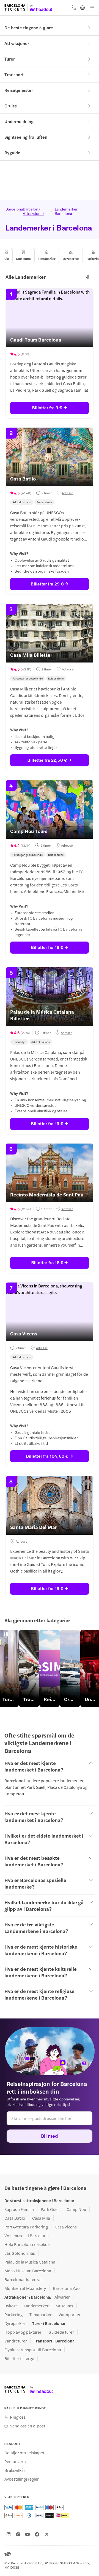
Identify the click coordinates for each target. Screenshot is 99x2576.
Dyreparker (15, 2323)
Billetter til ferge (19, 2358)
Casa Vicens (66, 2227)
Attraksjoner (17, 43)
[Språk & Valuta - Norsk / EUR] (82, 8)
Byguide (12, 153)
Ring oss (18, 2417)
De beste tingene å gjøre (29, 28)
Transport (14, 74)
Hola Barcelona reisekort (28, 2244)
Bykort (11, 2306)
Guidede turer (61, 2332)
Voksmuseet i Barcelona (27, 2236)
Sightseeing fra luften (26, 137)
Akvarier (62, 2297)
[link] (29, 1668)
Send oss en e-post (28, 2426)
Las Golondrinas (20, 2253)
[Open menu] (92, 8)
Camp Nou (76, 2209)
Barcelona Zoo (66, 2288)
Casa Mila (41, 2218)
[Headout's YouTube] (28, 2534)
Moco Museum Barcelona (28, 2271)
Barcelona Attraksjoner (33, 211)
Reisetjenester (19, 90)
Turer (10, 59)
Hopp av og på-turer (23, 2332)
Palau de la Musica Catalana (30, 2262)
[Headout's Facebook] (37, 2534)
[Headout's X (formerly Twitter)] (47, 2534)
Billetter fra (47, 407)
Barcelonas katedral (23, 2279)
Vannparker (70, 2315)
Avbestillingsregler (22, 2479)
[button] (88, 277)
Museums (64, 2306)
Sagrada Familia (19, 2209)
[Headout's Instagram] (18, 2534)
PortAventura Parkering (26, 2227)
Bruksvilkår (15, 2470)
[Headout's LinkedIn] (9, 2534)
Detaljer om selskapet (24, 2453)
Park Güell (50, 2209)
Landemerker (36, 2306)
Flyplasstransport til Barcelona (33, 2350)
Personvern (15, 2461)
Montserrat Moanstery (25, 2288)
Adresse (68, 493)
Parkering (13, 2315)
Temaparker (41, 2315)
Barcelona (11, 209)
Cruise (11, 106)
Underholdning (19, 121)
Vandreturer (16, 2341)
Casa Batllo (15, 2218)
